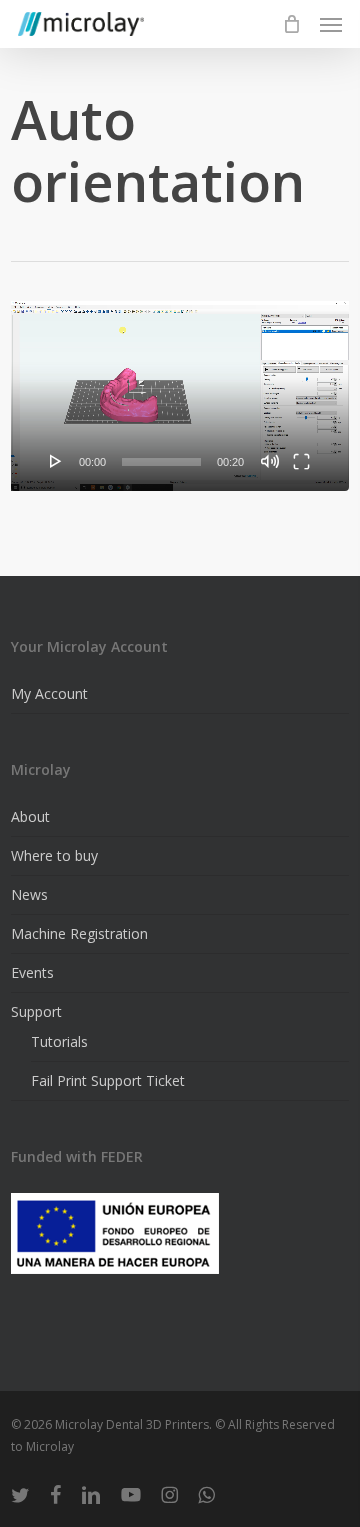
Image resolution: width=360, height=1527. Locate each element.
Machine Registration (79, 933)
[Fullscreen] (301, 461)
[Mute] (270, 461)
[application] (180, 396)
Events (32, 972)
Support (36, 1011)
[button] (331, 24)
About (30, 816)
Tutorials (59, 1041)
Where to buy (54, 855)
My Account (49, 693)
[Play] (56, 461)
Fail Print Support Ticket (108, 1080)
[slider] (161, 462)
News (29, 894)
